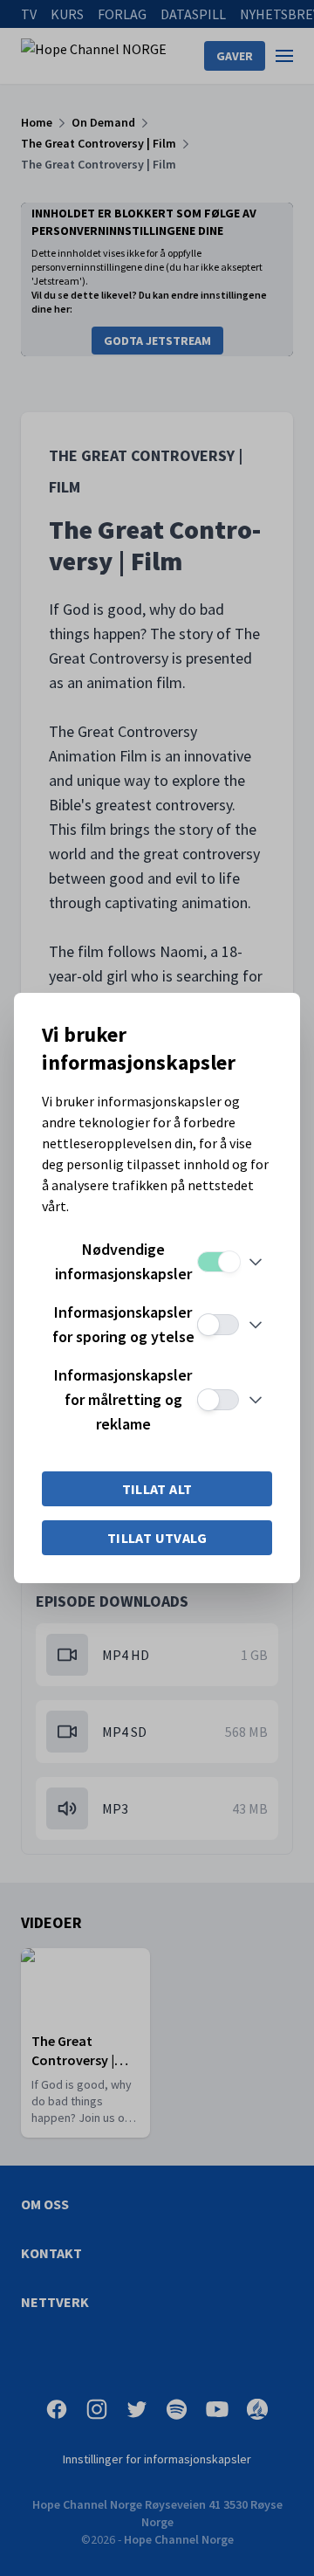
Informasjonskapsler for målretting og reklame (123, 1399)
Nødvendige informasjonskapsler (123, 1261)
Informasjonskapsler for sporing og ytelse (123, 1324)
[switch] (218, 1262)
